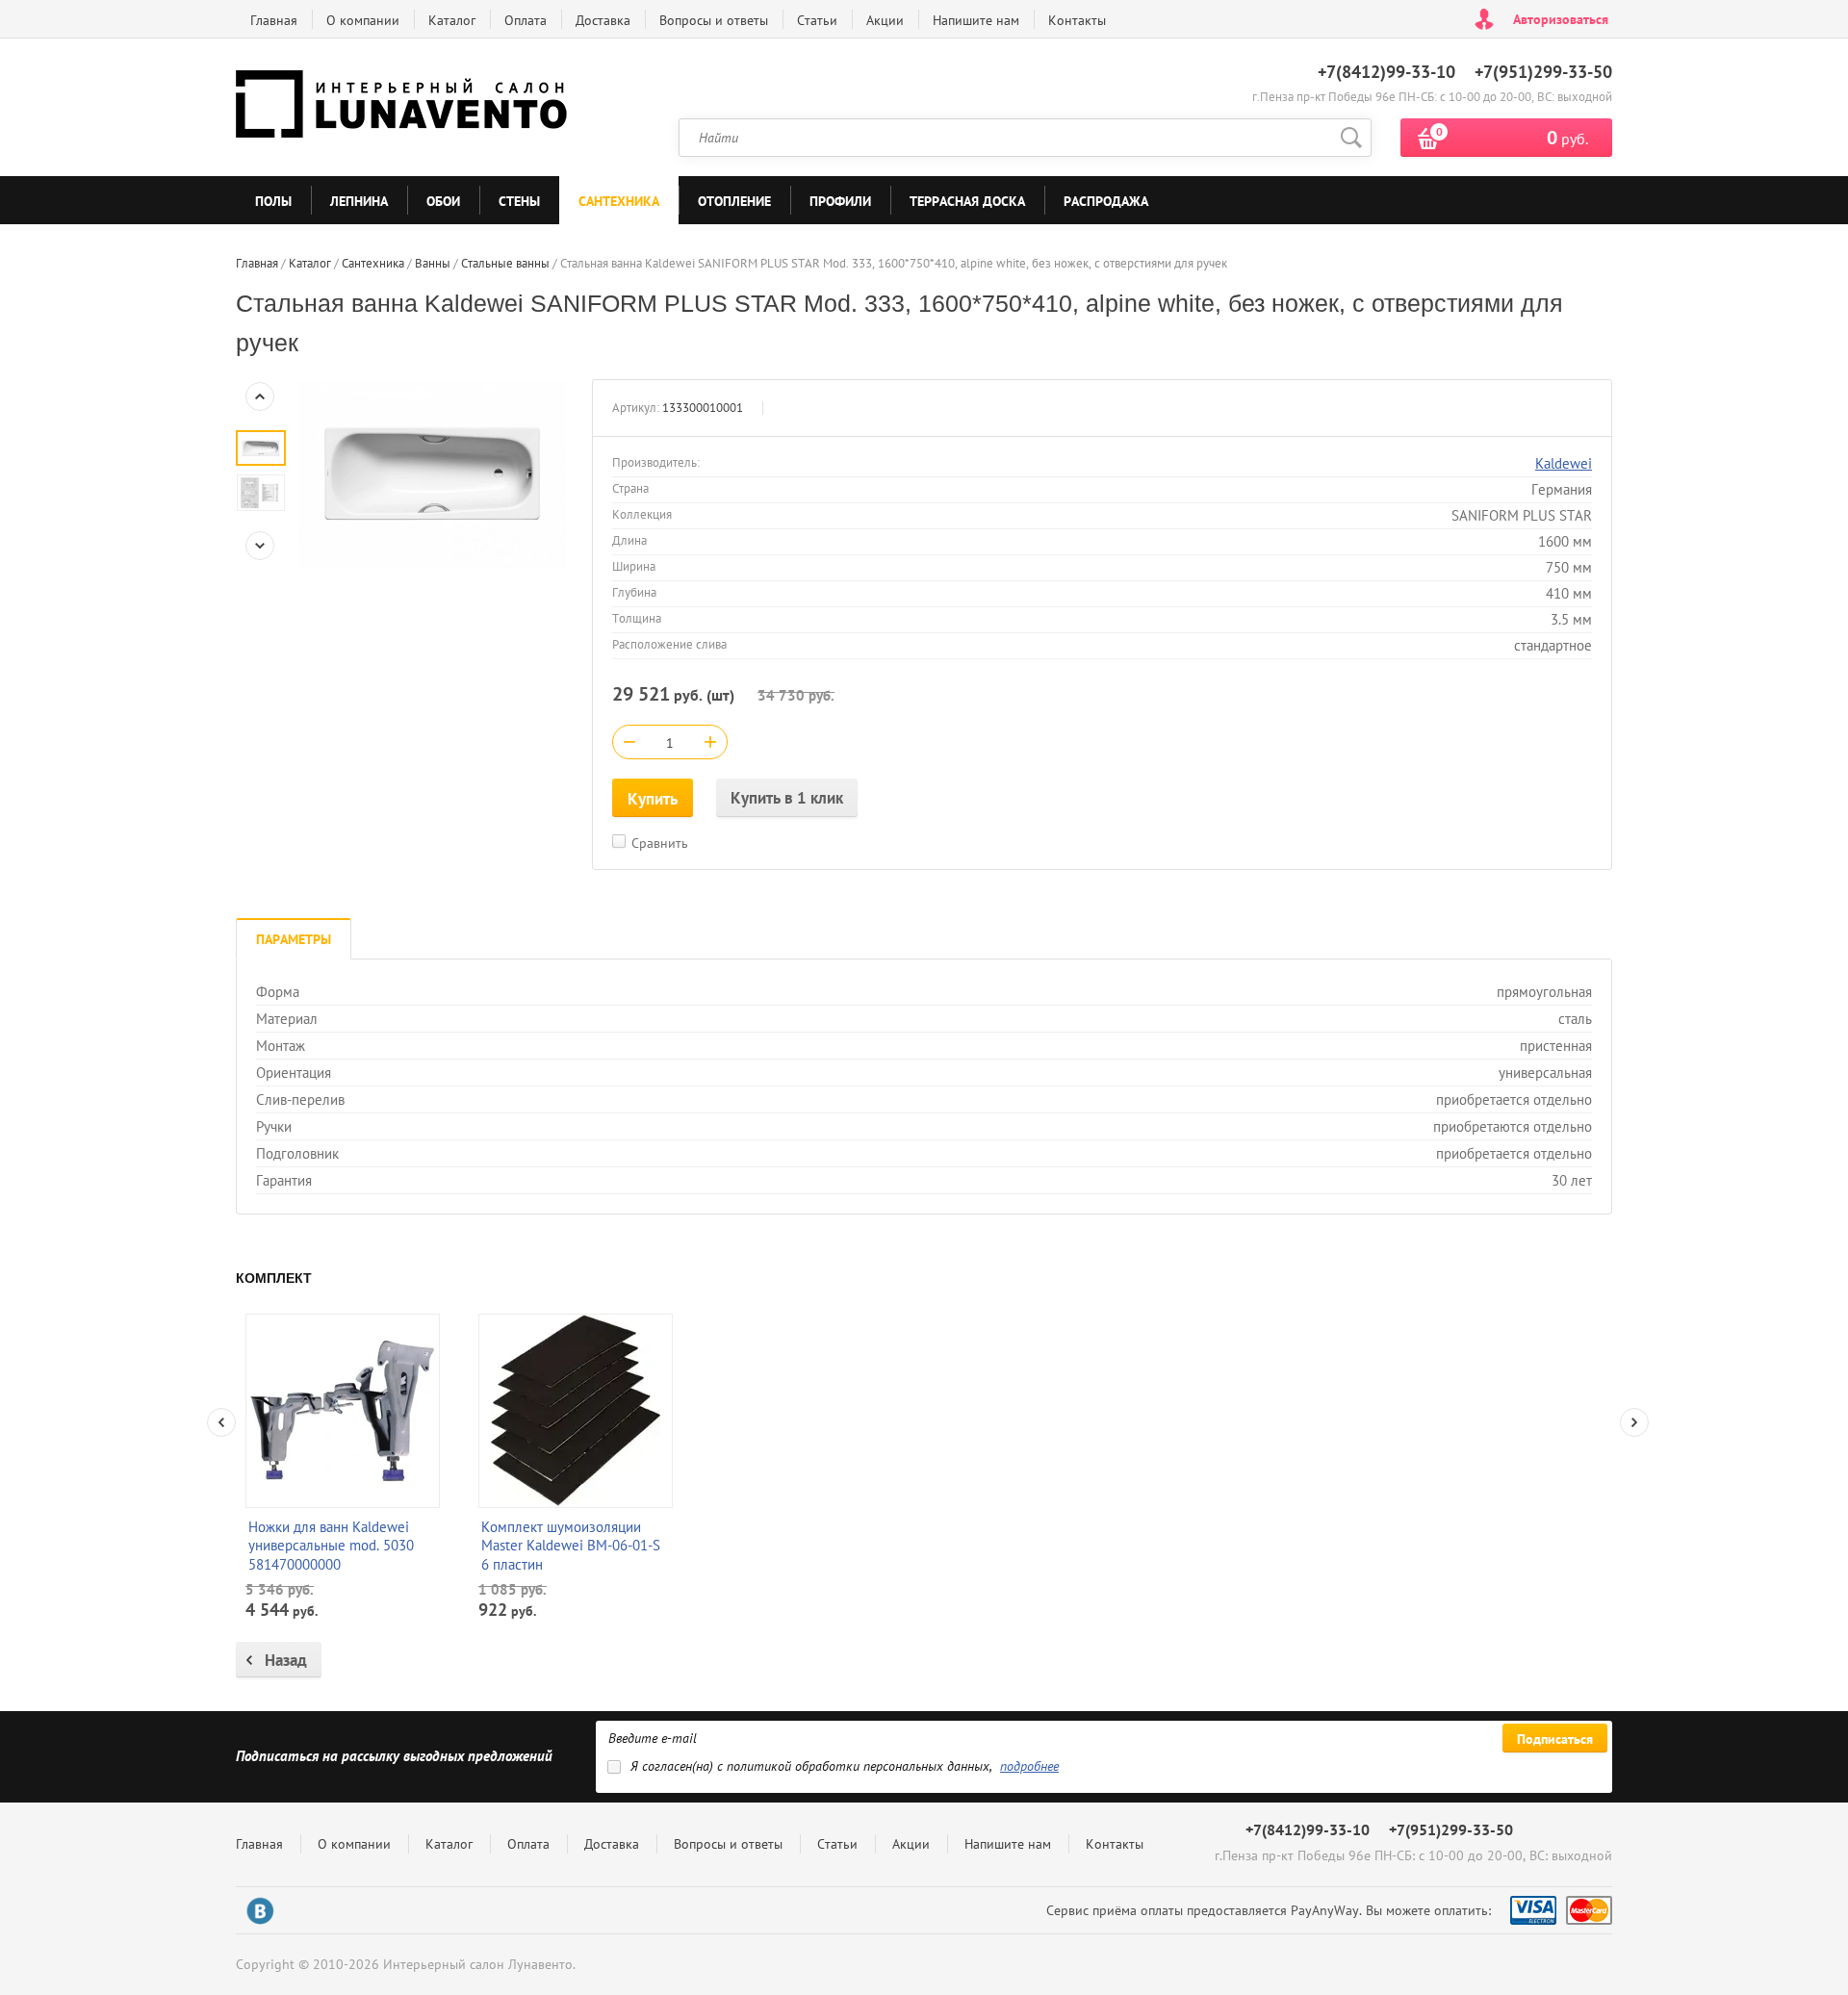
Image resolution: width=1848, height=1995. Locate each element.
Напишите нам (976, 20)
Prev (260, 396)
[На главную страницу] (404, 108)
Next (260, 546)
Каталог (452, 20)
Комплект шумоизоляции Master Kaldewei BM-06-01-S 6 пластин (571, 1546)
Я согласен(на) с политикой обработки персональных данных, (845, 1766)
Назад (286, 1660)
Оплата (526, 20)
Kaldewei (1564, 463)
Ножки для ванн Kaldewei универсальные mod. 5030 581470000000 (331, 1546)
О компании (363, 20)
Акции (885, 20)
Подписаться (1555, 1739)
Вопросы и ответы (714, 20)
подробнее (1029, 1766)
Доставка (603, 20)
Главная (274, 20)
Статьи (817, 20)
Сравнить (660, 843)
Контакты (1077, 20)
